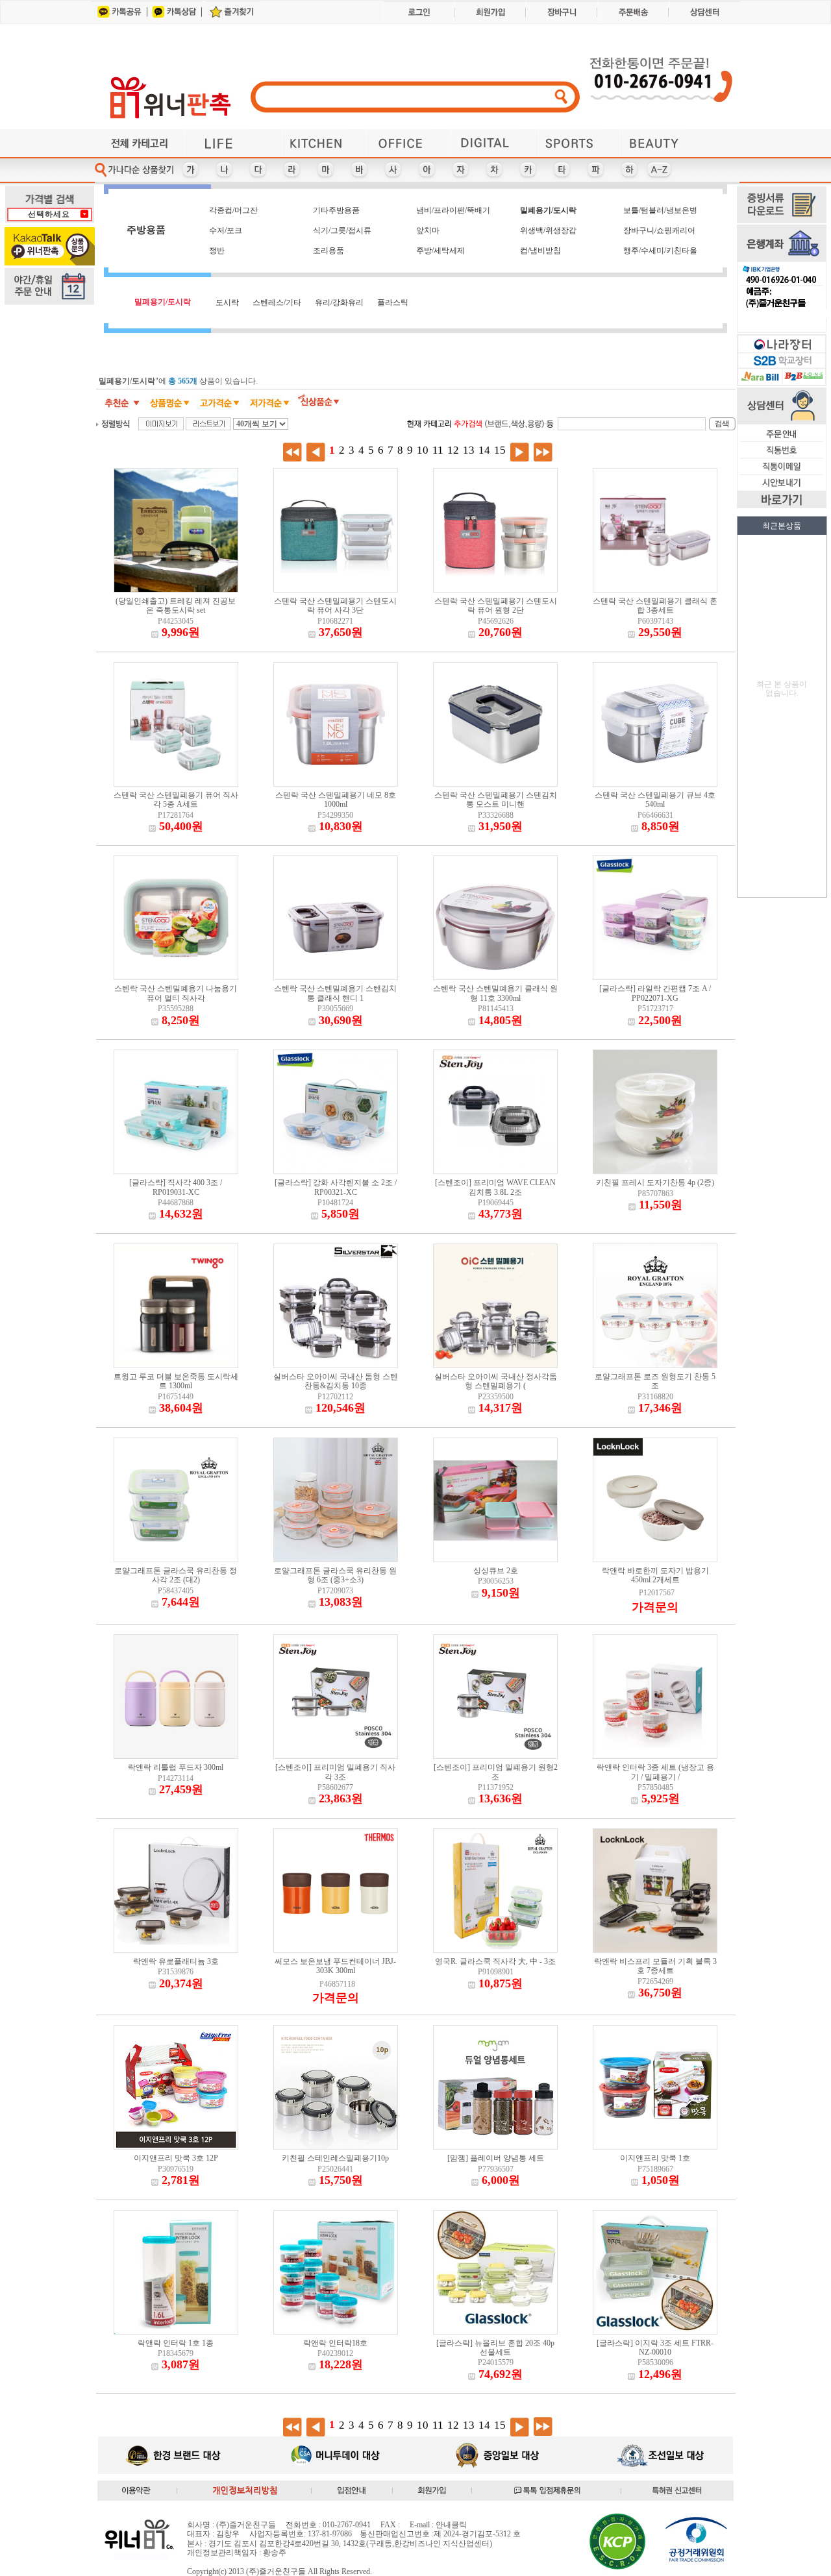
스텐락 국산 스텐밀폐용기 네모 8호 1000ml (336, 800)
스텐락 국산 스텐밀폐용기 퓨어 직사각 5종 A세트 (176, 800)
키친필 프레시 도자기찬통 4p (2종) (655, 1183)
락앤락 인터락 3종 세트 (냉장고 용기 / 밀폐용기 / (655, 1772)
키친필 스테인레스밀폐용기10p (335, 2158)
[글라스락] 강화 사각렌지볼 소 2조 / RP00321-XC (336, 1187)
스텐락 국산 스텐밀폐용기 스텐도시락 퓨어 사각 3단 (335, 606)
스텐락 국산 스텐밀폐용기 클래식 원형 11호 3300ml (495, 993)
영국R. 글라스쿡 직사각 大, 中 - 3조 (495, 1961)
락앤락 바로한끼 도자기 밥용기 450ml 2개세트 (655, 1575)
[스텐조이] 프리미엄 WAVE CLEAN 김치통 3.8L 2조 (495, 1187)
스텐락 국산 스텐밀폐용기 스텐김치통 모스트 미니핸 (496, 800)
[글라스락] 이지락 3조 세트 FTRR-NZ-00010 (655, 2348)
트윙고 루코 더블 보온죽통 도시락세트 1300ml (176, 1381)
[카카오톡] (118, 21)
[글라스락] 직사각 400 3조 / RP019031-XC (176, 1187)
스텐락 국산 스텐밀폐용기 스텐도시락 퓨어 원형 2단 (496, 606)
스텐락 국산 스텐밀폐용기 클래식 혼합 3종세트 (655, 606)
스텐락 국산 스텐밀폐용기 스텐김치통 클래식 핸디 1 (335, 993)
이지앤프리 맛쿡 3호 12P (176, 2158)
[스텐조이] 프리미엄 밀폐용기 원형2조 (496, 1772)
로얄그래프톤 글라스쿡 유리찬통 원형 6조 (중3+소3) (335, 1575)
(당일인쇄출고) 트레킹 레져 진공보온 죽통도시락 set (176, 606)
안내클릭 (451, 2525)
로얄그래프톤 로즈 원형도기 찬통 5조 (655, 1381)
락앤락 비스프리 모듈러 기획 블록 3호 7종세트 (655, 1966)
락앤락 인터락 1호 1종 (176, 2343)
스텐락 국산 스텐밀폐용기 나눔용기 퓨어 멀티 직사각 (176, 993)
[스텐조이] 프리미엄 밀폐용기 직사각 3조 (335, 1772)
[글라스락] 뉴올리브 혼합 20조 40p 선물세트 (495, 2348)
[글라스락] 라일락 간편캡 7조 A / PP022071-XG (655, 993)
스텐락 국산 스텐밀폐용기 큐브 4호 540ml (655, 800)
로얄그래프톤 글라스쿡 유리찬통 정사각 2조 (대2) (176, 1575)
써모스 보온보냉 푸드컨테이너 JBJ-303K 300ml (335, 1966)
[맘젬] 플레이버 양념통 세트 (496, 2158)
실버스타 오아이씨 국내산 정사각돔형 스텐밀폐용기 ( (496, 1381)
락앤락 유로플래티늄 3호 (176, 1961)
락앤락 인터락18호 (335, 2343)
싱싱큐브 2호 (496, 1571)
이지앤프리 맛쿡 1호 (655, 2158)
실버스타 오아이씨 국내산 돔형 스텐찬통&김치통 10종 (336, 1381)
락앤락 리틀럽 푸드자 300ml (176, 1767)
